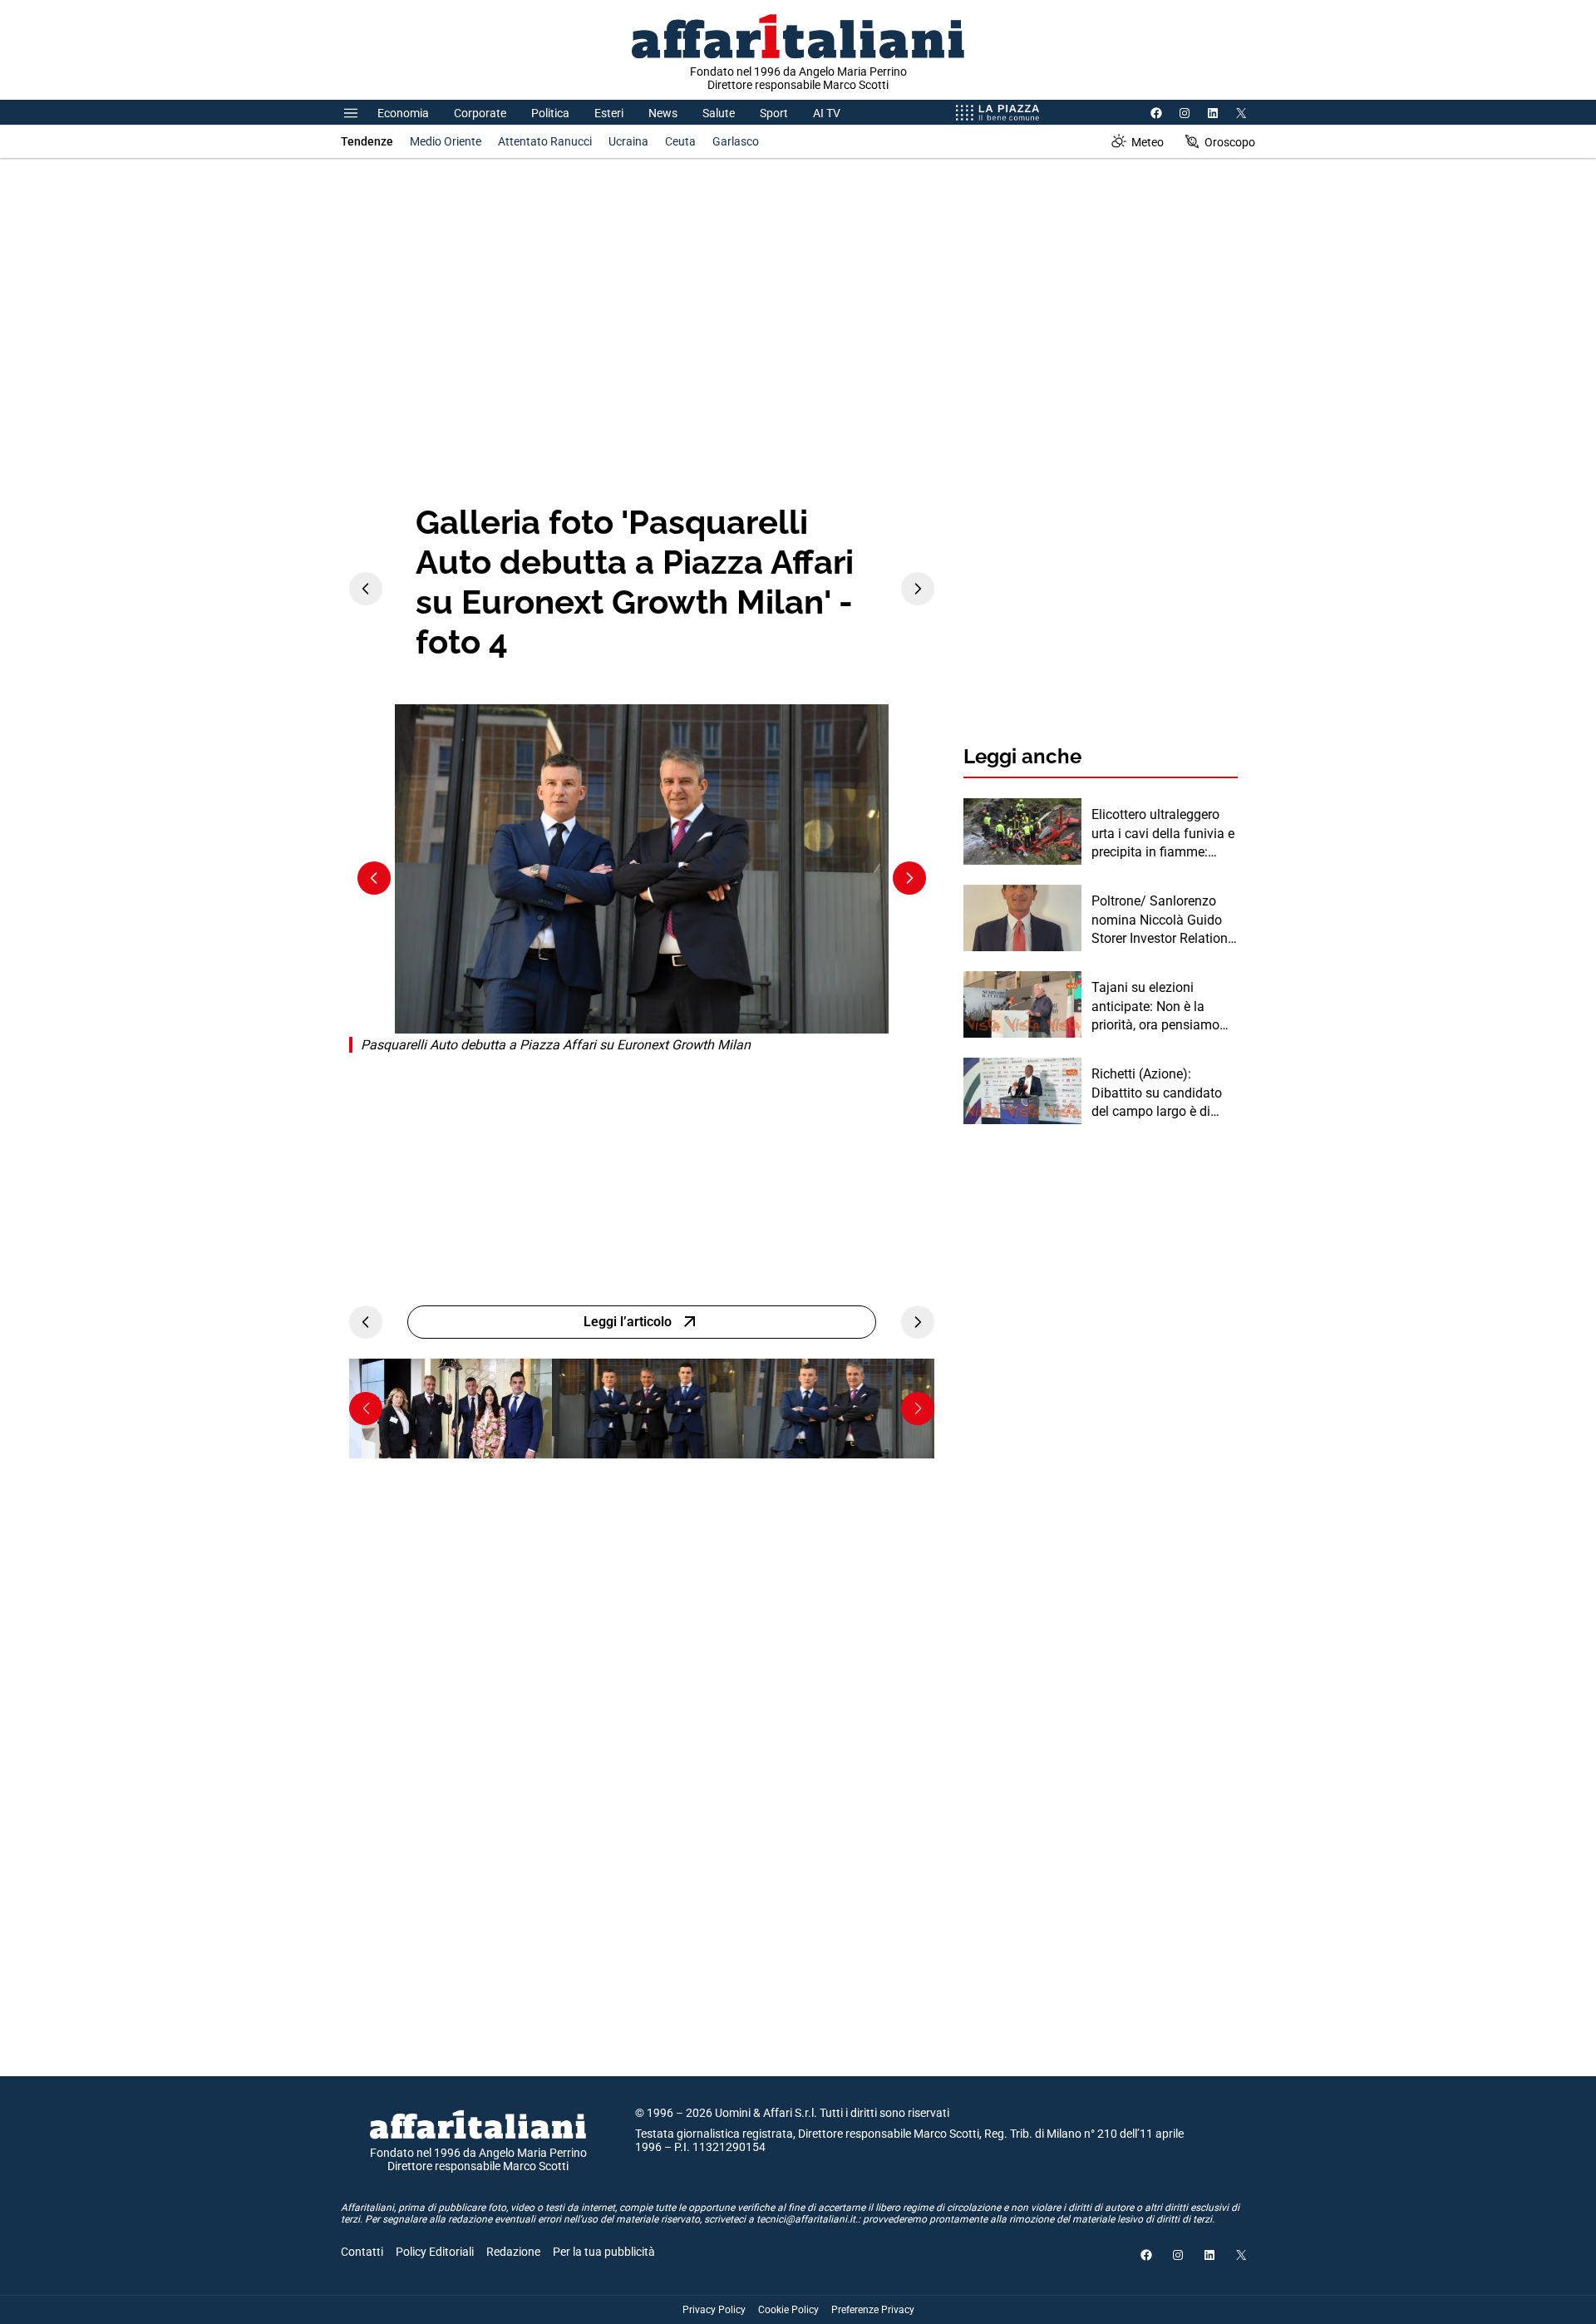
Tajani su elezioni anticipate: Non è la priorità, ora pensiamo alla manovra (1155, 1007)
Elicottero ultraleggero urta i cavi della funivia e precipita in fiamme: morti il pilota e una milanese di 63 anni (1163, 834)
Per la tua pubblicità (604, 2252)
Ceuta (680, 141)
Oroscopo (1230, 142)
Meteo (1148, 142)
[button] (366, 1409)
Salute (719, 113)
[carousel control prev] (366, 589)
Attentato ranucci (545, 141)
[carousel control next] (918, 589)
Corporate (480, 113)
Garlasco (736, 141)
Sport (774, 113)
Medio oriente (446, 141)
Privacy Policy (714, 2310)
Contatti (362, 2252)
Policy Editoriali (435, 2252)
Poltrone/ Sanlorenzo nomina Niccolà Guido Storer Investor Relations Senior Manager (1163, 920)
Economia (403, 113)
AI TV (827, 113)
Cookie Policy (788, 2310)
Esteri (609, 113)
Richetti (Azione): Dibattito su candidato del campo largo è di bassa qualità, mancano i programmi (1162, 1093)
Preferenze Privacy (873, 2310)
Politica (550, 113)
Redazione (513, 2252)
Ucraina (628, 141)
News (663, 113)
